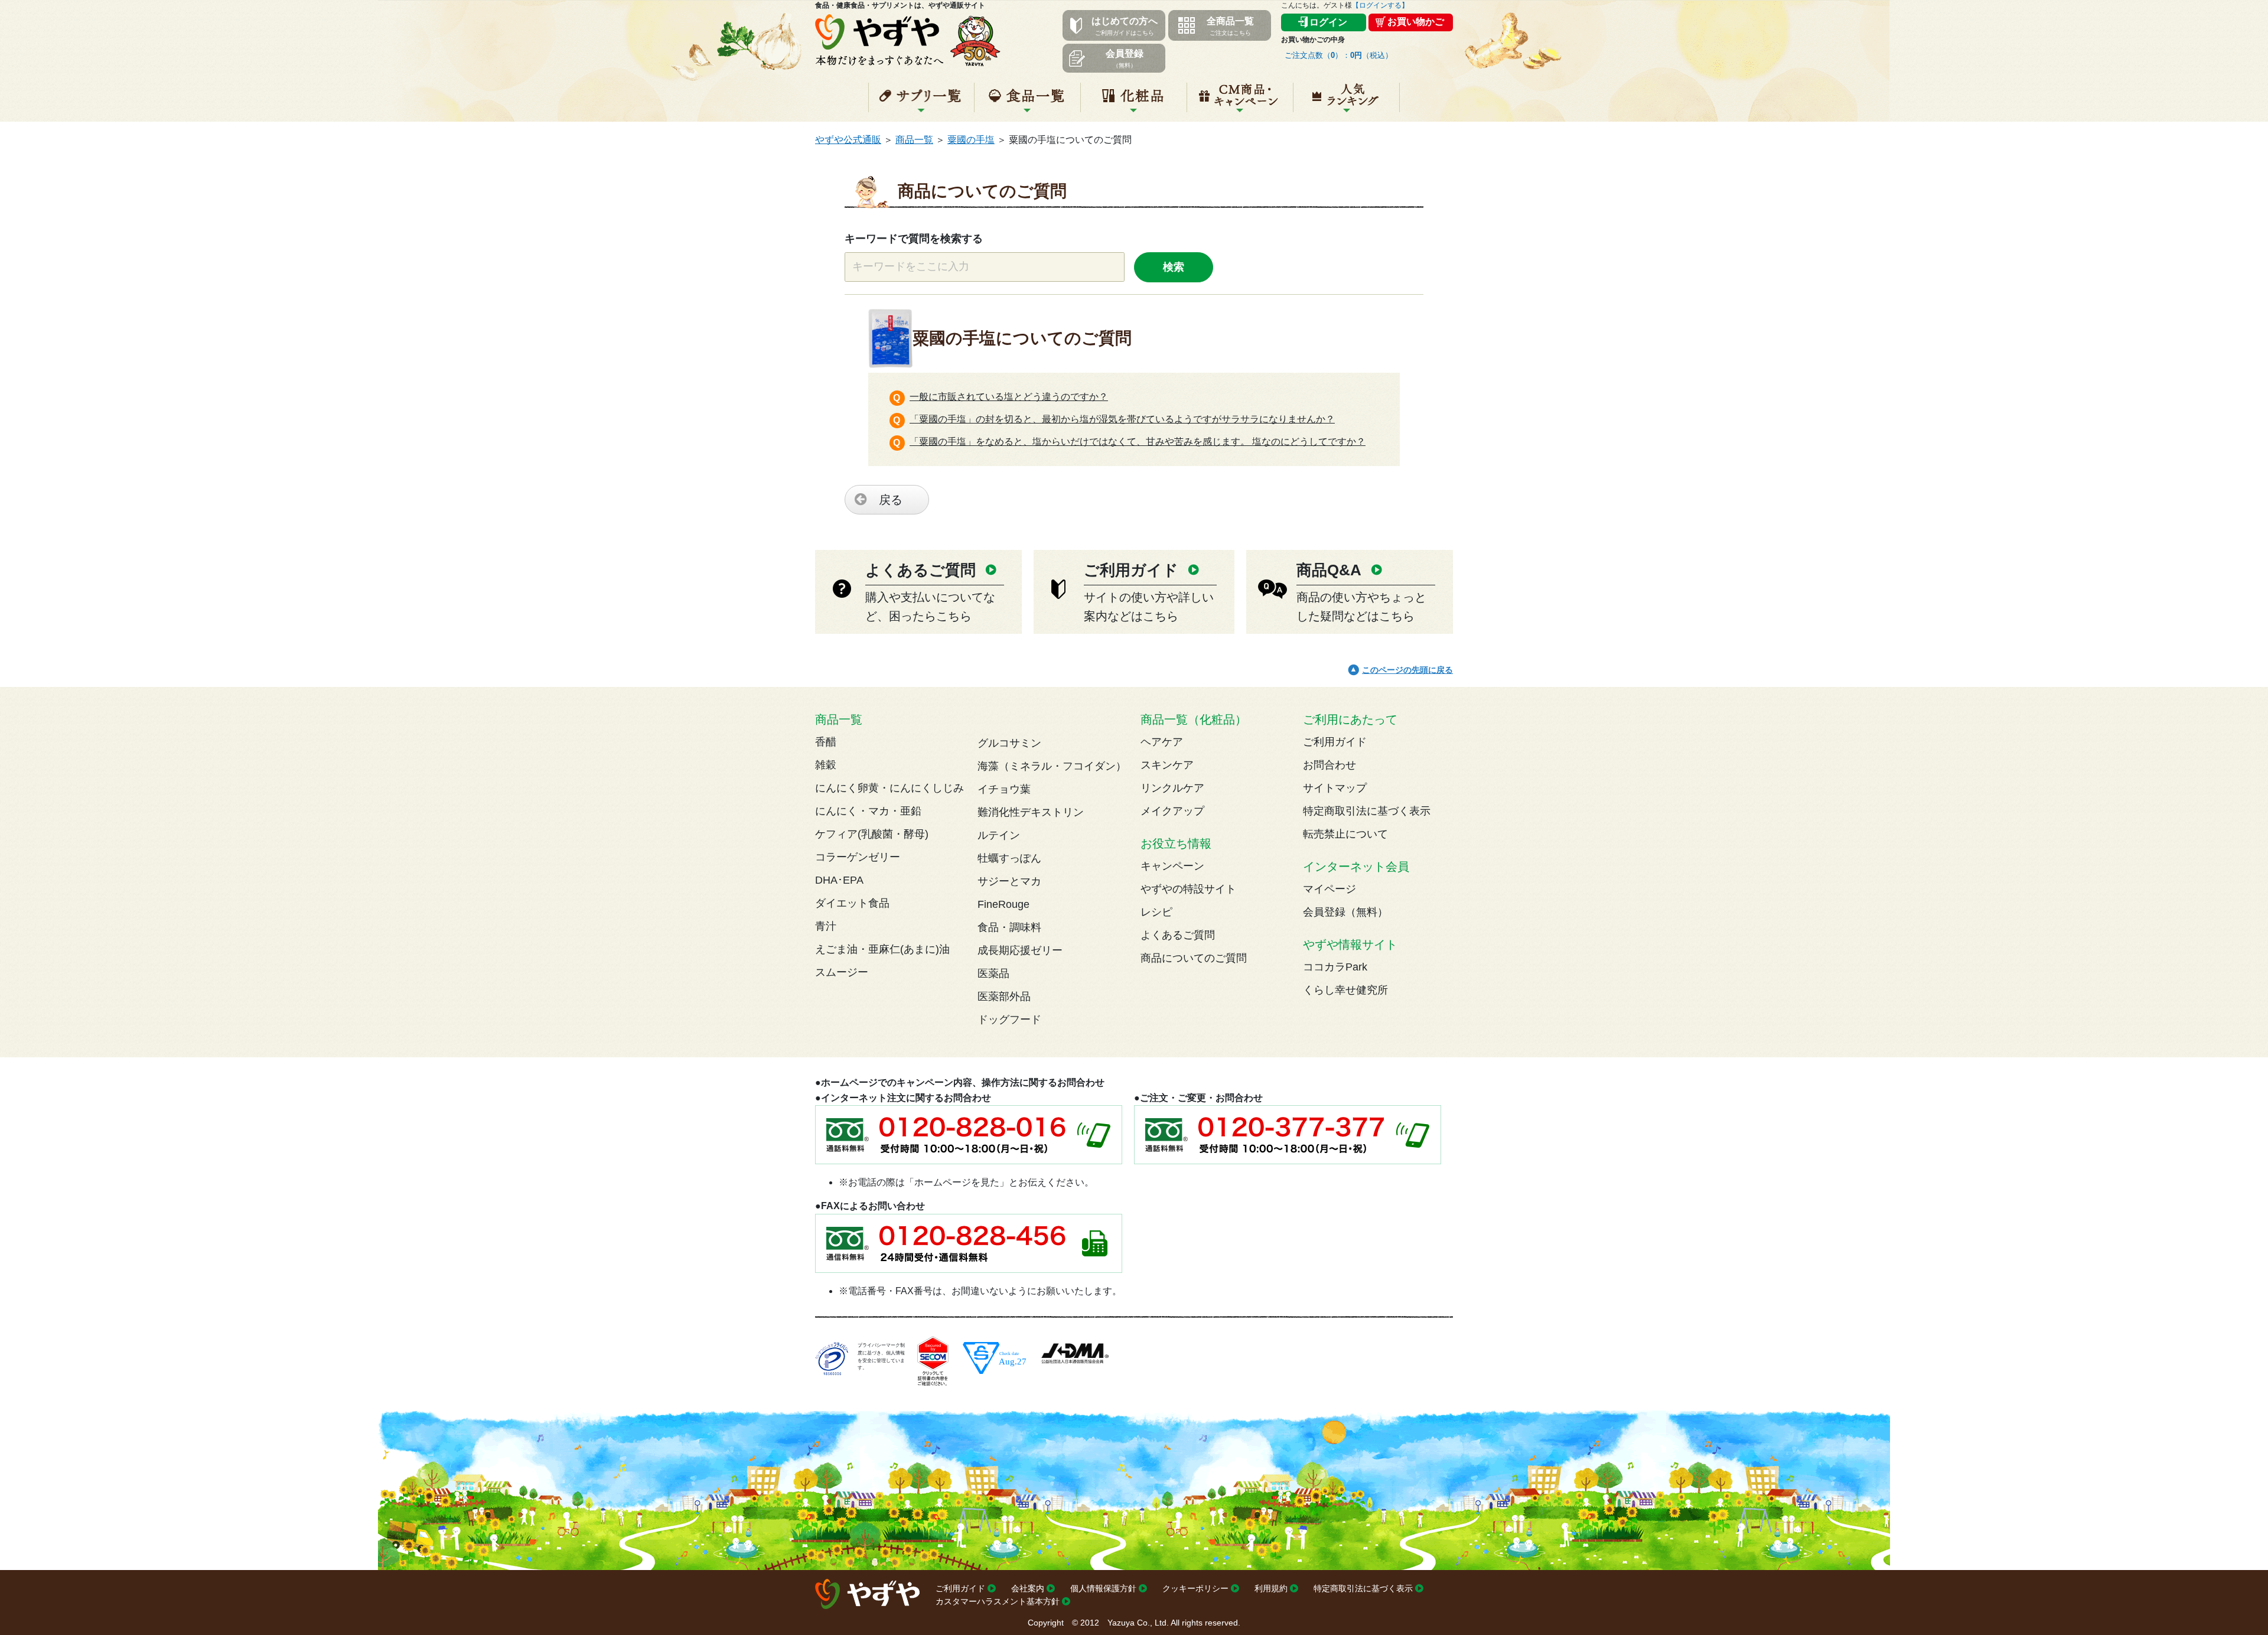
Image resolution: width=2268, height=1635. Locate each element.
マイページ (1329, 889)
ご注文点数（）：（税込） (1339, 55)
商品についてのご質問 (1194, 958)
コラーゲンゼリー (858, 857)
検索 (1174, 267)
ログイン (1328, 22)
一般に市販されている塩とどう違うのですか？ (1009, 397)
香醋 (826, 742)
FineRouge (1003, 904)
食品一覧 (1027, 102)
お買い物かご (1416, 22)
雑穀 (826, 765)
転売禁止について (1345, 834)
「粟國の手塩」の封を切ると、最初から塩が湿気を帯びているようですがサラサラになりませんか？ (1122, 419)
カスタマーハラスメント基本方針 (998, 1601)
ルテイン (999, 835)
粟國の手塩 (971, 140)
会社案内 (1028, 1588)
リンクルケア (1172, 788)
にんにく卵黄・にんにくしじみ (889, 788)
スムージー (842, 972)
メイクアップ (1172, 811)
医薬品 (993, 973)
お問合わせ (1329, 765)
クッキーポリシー (1195, 1588)
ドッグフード (1009, 1020)
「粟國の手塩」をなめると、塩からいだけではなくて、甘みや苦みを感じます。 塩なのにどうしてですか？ (1138, 442)
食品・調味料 (1009, 927)
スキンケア (1167, 765)
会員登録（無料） (1345, 912)
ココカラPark (1335, 967)
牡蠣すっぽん (1009, 858)
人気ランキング (1346, 102)
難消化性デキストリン (1031, 812)
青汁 (826, 926)
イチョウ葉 (1004, 789)
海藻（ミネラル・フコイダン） (1052, 766)
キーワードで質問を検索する (914, 239)
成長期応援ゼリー (1020, 950)
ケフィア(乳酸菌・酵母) (872, 834)
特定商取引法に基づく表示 (1367, 811)
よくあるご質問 (1178, 935)
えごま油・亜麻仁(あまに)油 (882, 949)
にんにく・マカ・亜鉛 (868, 811)
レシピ (1156, 912)
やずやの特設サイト (1188, 889)
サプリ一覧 (921, 102)
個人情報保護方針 (1103, 1588)
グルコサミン (1009, 743)
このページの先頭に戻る (1407, 670)
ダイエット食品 (852, 903)
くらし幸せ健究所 (1345, 990)
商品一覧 (914, 140)
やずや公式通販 (848, 140)
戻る (891, 500)
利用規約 (1271, 1588)
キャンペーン (1240, 102)
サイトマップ (1335, 788)
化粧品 (1134, 102)
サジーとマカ (1009, 881)
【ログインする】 (1380, 5)
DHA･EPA (839, 880)
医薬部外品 (1004, 996)
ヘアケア (1162, 742)
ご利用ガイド (1335, 742)
